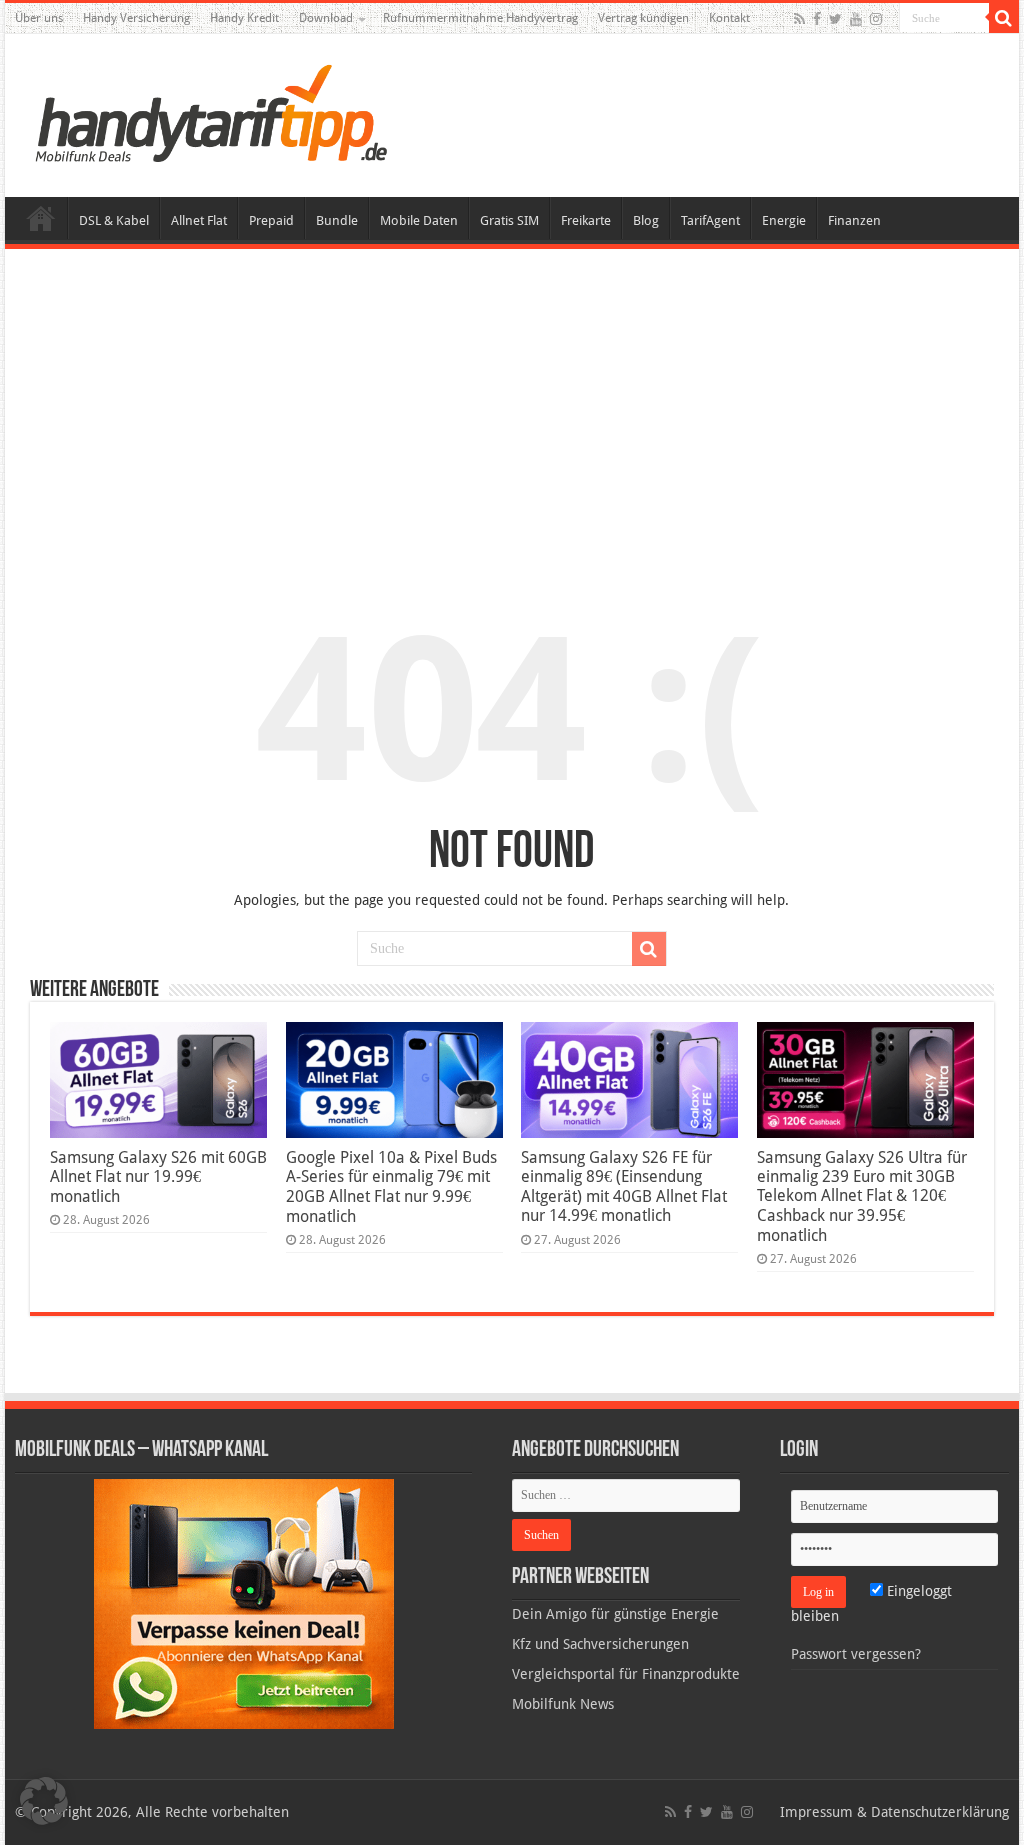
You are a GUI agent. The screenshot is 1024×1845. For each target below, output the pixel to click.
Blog (646, 220)
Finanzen (854, 220)
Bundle (337, 220)
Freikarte (586, 220)
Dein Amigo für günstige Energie (615, 1614)
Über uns (39, 18)
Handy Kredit (244, 18)
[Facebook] (817, 19)
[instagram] (876, 19)
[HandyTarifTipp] (210, 112)
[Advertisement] (512, 414)
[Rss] (799, 19)
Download (326, 18)
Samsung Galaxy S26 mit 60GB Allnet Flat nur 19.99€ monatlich (158, 1177)
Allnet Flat (199, 220)
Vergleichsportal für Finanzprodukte (626, 1674)
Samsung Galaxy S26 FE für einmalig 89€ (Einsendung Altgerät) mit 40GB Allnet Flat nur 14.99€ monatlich (624, 1186)
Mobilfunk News (563, 1704)
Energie (784, 220)
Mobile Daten (419, 220)
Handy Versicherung (136, 18)
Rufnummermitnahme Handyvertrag (480, 18)
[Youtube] (856, 19)
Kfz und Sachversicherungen (600, 1644)
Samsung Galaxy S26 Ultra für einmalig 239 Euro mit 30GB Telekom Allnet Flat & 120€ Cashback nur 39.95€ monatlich (862, 1196)
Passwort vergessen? (856, 1654)
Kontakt (729, 18)
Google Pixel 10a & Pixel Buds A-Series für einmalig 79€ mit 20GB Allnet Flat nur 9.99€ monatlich (391, 1187)
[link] (244, 1603)
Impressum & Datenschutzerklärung (894, 1812)
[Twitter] (835, 19)
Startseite (41, 218)
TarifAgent (710, 220)
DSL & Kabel (114, 220)
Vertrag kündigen (643, 18)
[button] (1004, 18)
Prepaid (271, 220)
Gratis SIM (509, 220)
